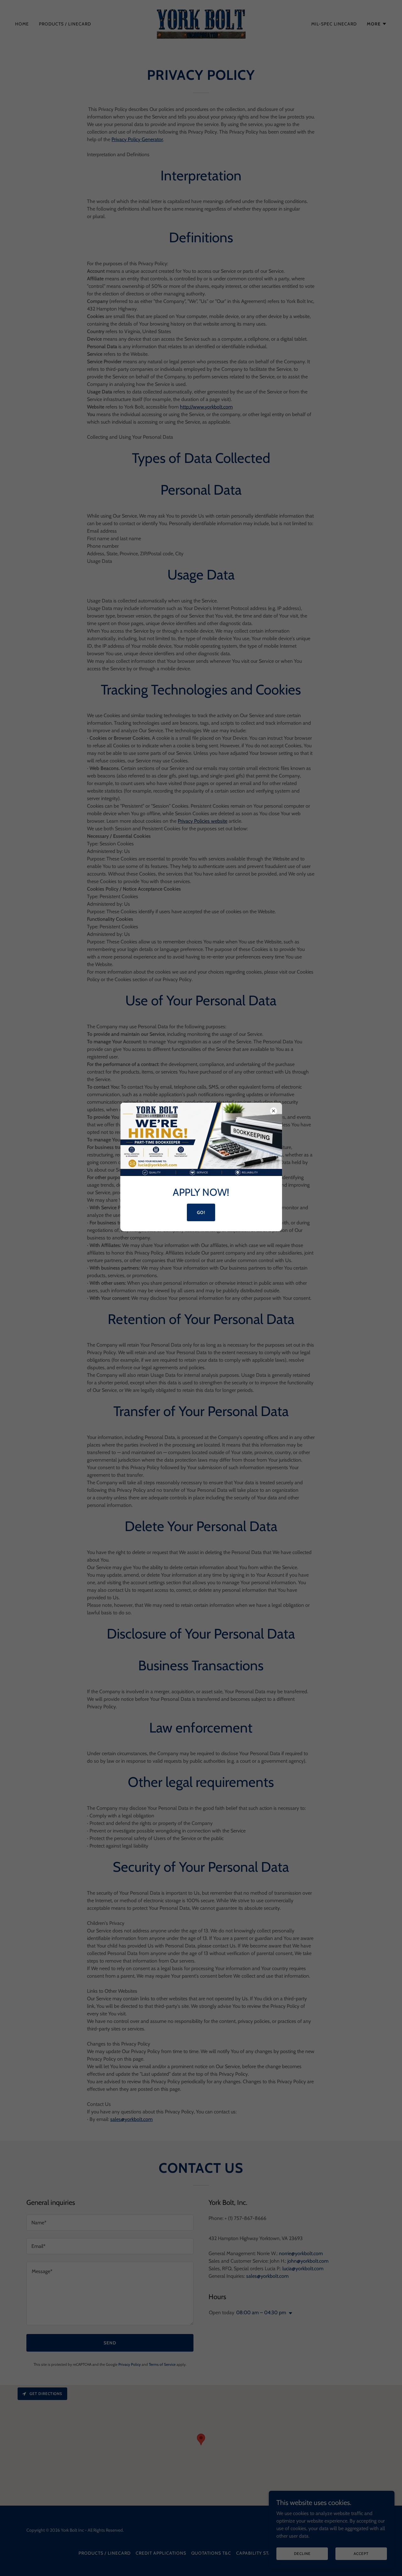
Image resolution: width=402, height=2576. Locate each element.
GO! (201, 1212)
